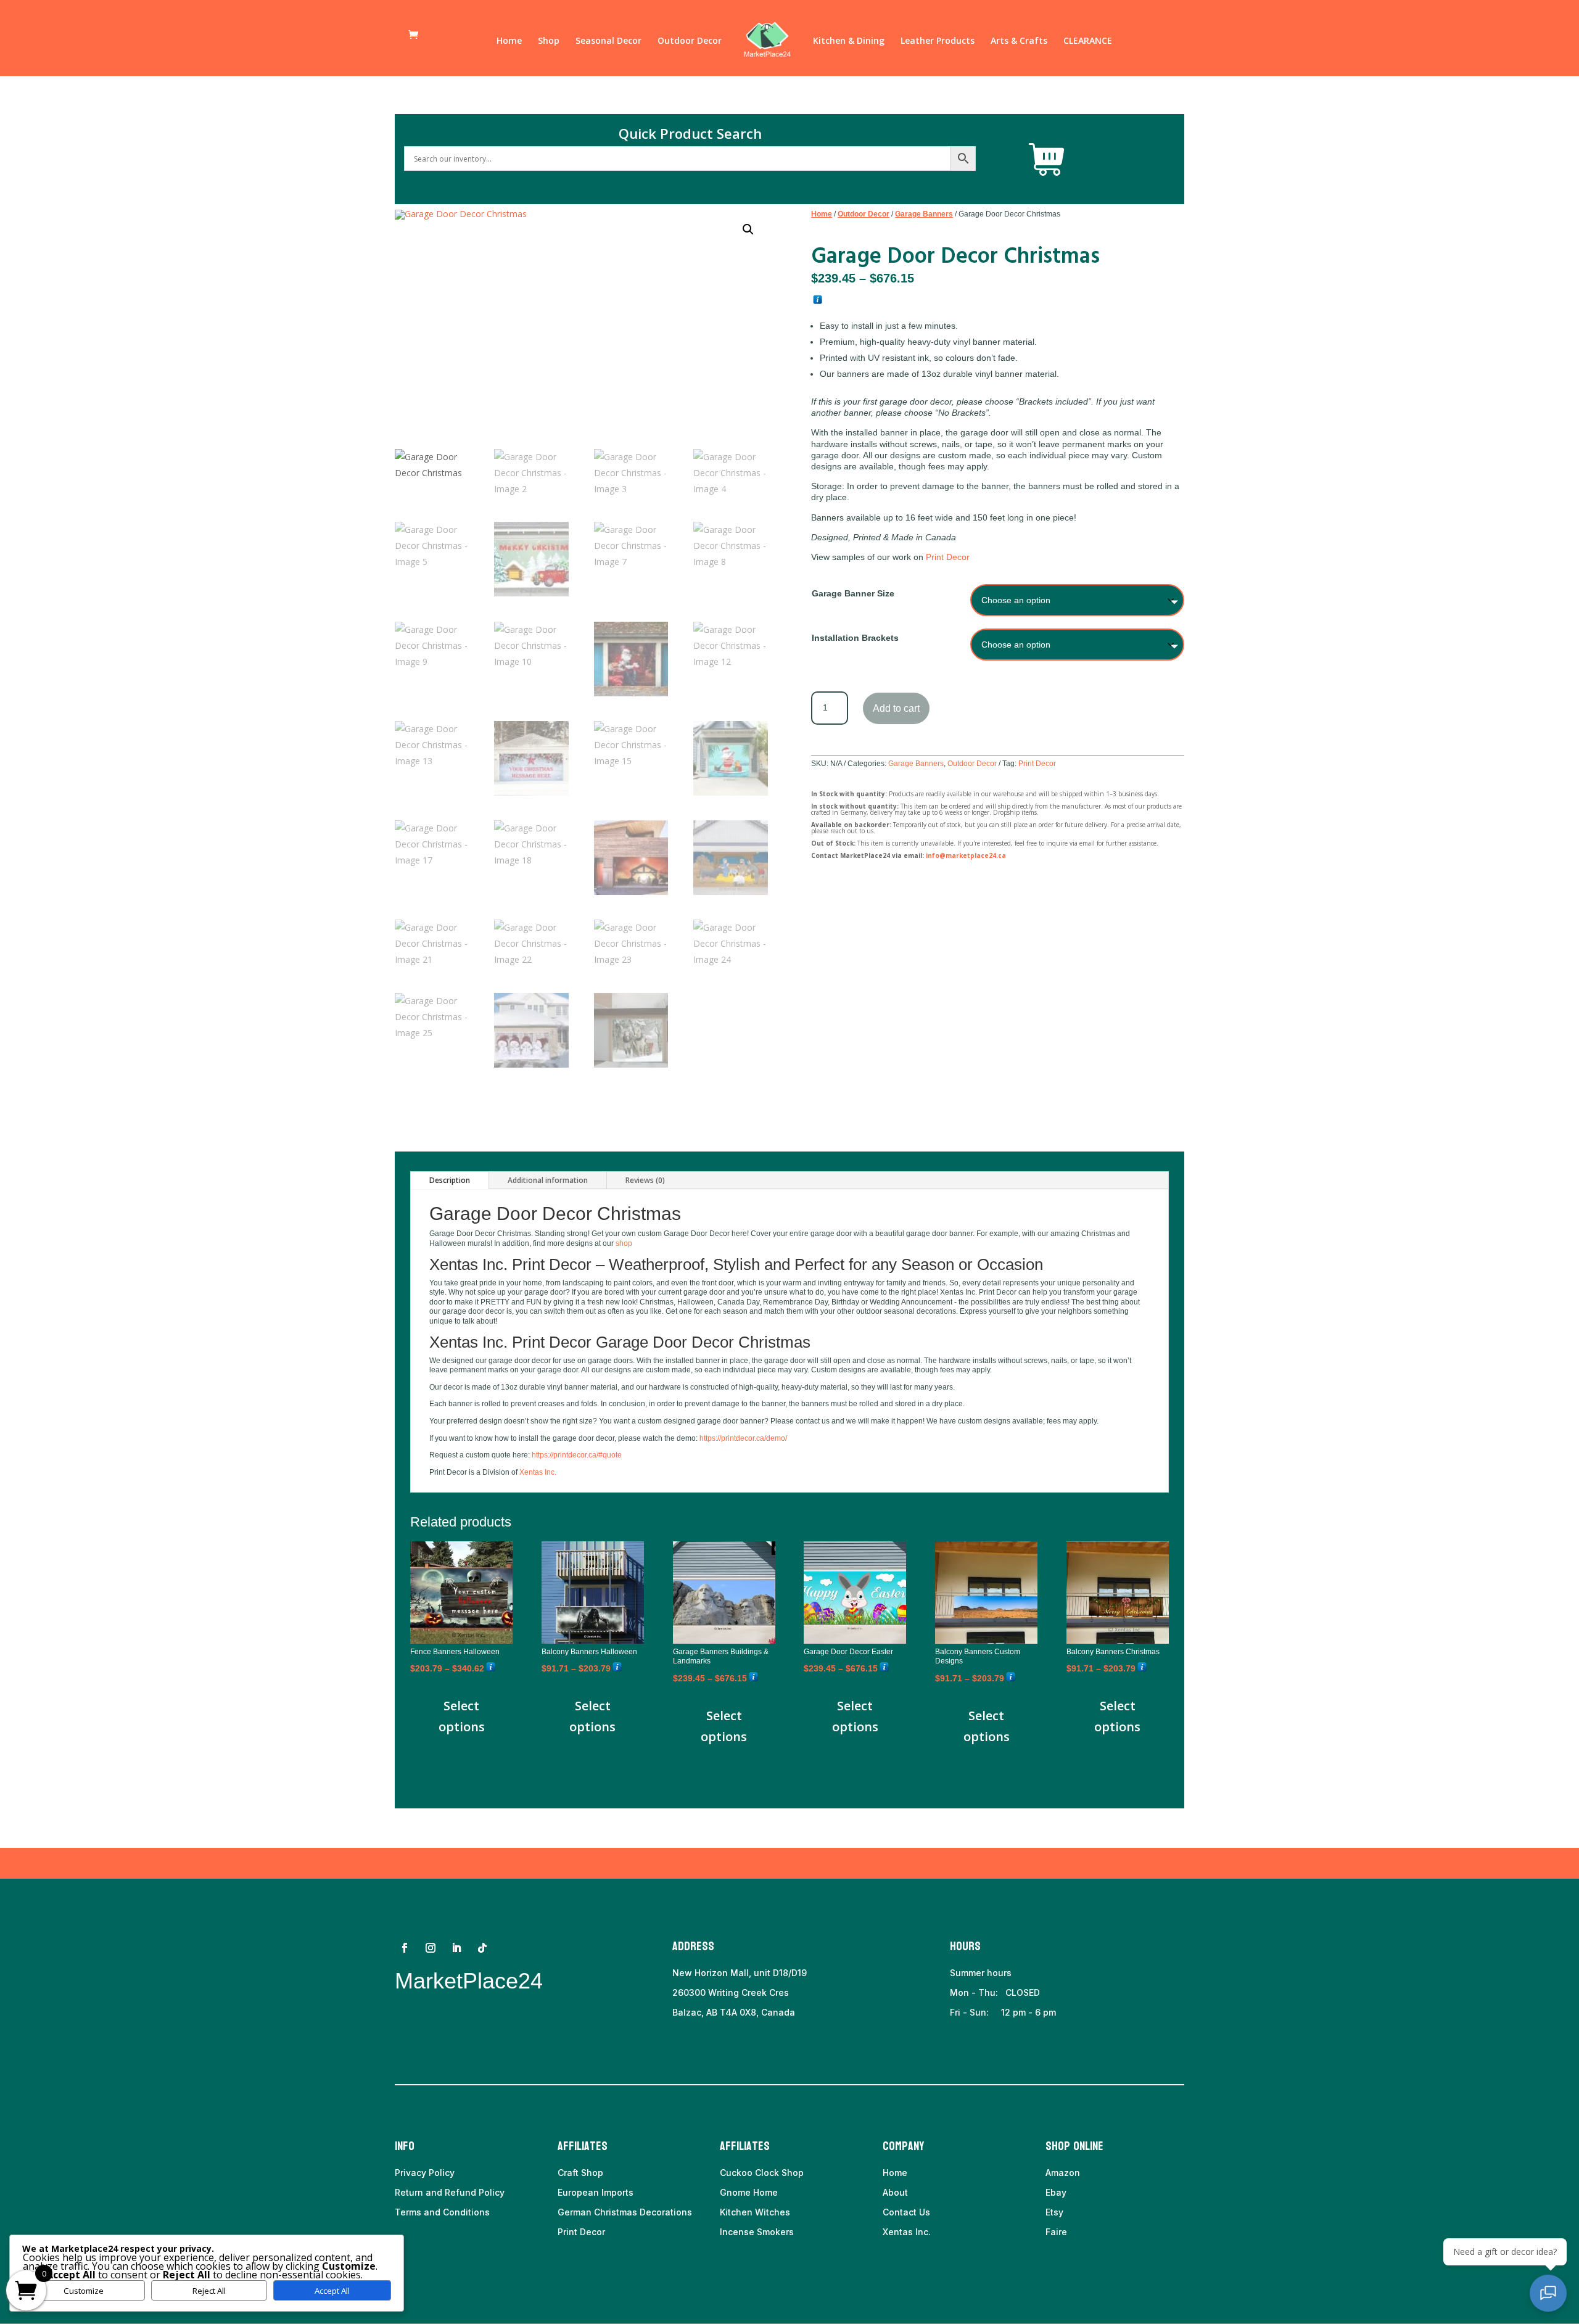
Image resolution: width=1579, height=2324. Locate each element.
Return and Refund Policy (450, 2192)
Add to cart (896, 708)
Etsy (1054, 2212)
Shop (549, 41)
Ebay (1056, 2192)
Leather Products (938, 41)
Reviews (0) (645, 1180)
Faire (1056, 2232)
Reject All (209, 2291)
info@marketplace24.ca (966, 855)
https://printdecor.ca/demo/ (743, 1438)
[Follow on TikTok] (482, 1948)
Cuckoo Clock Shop (762, 2173)
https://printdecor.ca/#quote (577, 1455)
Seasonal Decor (608, 41)
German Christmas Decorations (625, 2212)
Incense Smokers (757, 2232)
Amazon (1063, 2173)
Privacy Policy (425, 2173)
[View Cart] (1047, 160)
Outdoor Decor (690, 41)
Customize (84, 2291)
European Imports (596, 2192)
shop (624, 1243)
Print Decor (948, 557)
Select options (462, 1716)
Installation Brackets (855, 638)
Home (509, 41)
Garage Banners (924, 214)
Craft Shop (580, 2173)
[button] (748, 229)
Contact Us (906, 2212)
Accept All (332, 2291)
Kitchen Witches (755, 2212)
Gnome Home (749, 2192)
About (895, 2192)
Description (450, 1180)
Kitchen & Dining (849, 41)
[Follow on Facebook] (405, 1948)
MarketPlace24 (469, 1981)
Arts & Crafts (1019, 41)
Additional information (548, 1180)
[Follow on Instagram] (431, 1948)
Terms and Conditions (442, 2212)
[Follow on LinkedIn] (456, 1948)
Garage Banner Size (853, 593)
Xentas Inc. (538, 1472)
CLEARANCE (1088, 41)
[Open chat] (1548, 2293)
